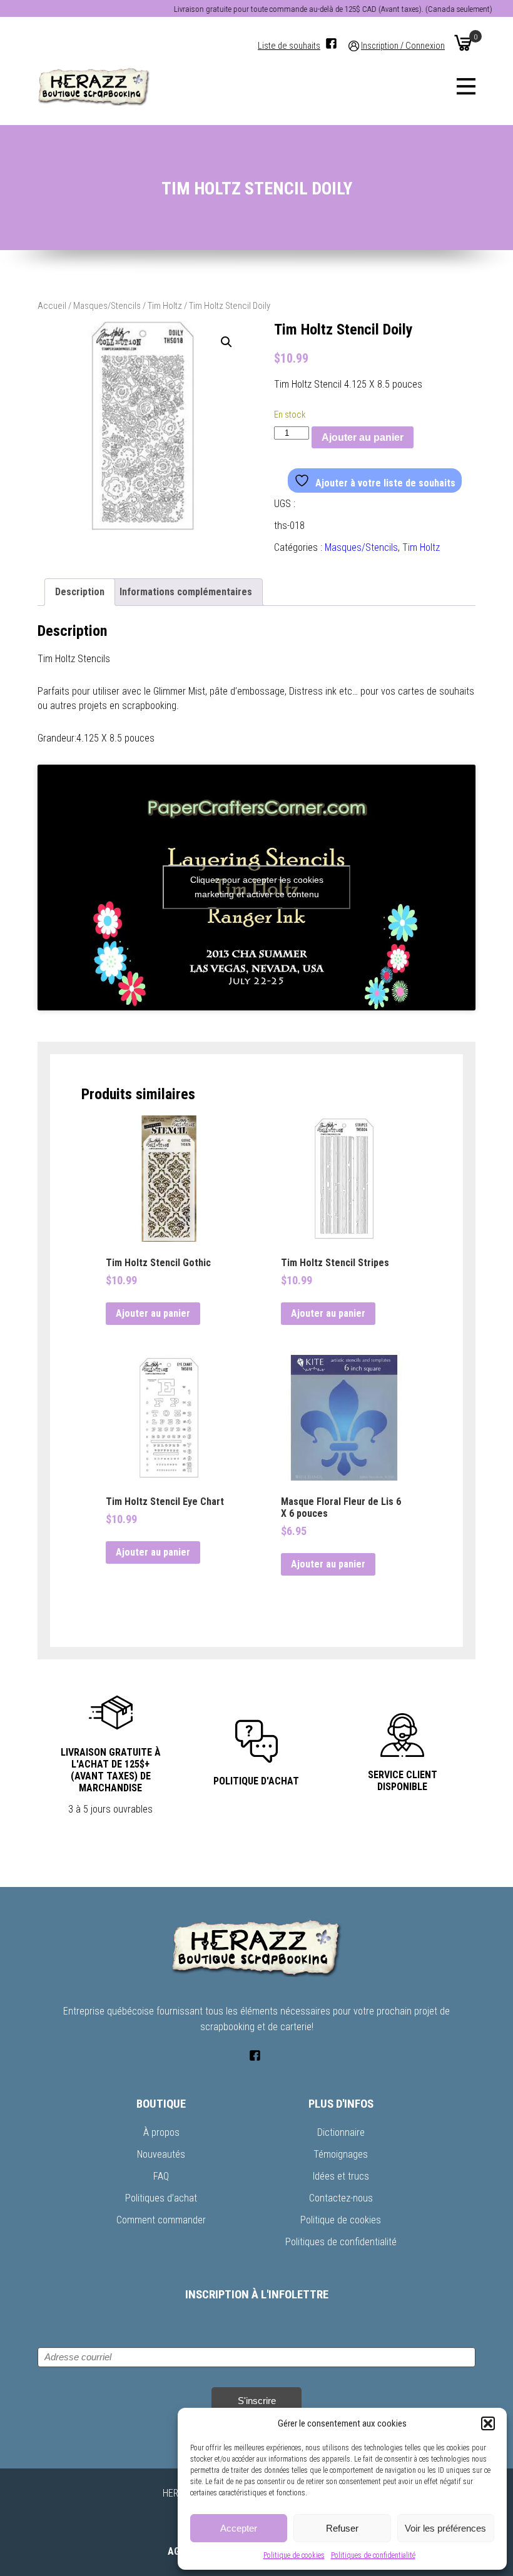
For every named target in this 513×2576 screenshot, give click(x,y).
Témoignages (341, 2154)
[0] (463, 43)
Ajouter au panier (363, 437)
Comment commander (161, 2220)
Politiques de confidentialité (373, 2555)
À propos (161, 2132)
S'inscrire (257, 2401)
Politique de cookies (294, 2555)
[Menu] (466, 86)
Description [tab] (80, 592)
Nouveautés (161, 2154)
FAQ (161, 2176)
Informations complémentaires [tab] (186, 592)
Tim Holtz (165, 306)
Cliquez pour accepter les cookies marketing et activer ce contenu (257, 887)
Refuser (342, 2528)
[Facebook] (331, 43)
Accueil (52, 306)
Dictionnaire (341, 2132)
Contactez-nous (341, 2198)
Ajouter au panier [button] (153, 1313)
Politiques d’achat (161, 2198)
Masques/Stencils (107, 306)
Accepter (239, 2528)
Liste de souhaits (289, 46)
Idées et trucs (341, 2176)
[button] (488, 2423)
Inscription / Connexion (403, 46)
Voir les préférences (445, 2528)
